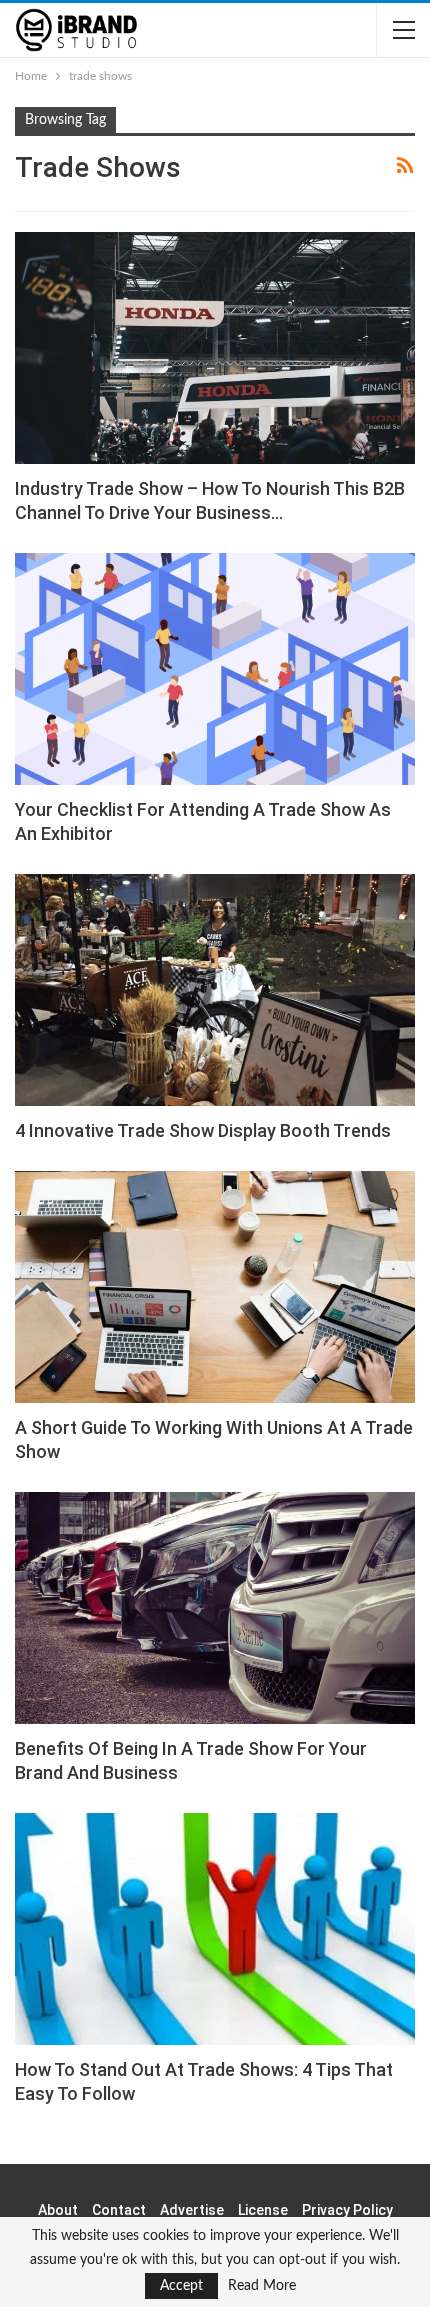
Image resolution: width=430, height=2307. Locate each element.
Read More (262, 2286)
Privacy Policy (347, 2210)
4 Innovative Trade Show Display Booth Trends (203, 1130)
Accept (181, 2286)
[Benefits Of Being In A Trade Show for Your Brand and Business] (215, 1608)
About (58, 2210)
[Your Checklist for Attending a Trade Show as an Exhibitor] (215, 669)
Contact (119, 2210)
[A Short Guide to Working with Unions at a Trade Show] (215, 1287)
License (263, 2210)
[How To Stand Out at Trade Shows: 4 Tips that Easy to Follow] (215, 1929)
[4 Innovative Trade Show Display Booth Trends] (215, 990)
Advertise (192, 2210)
